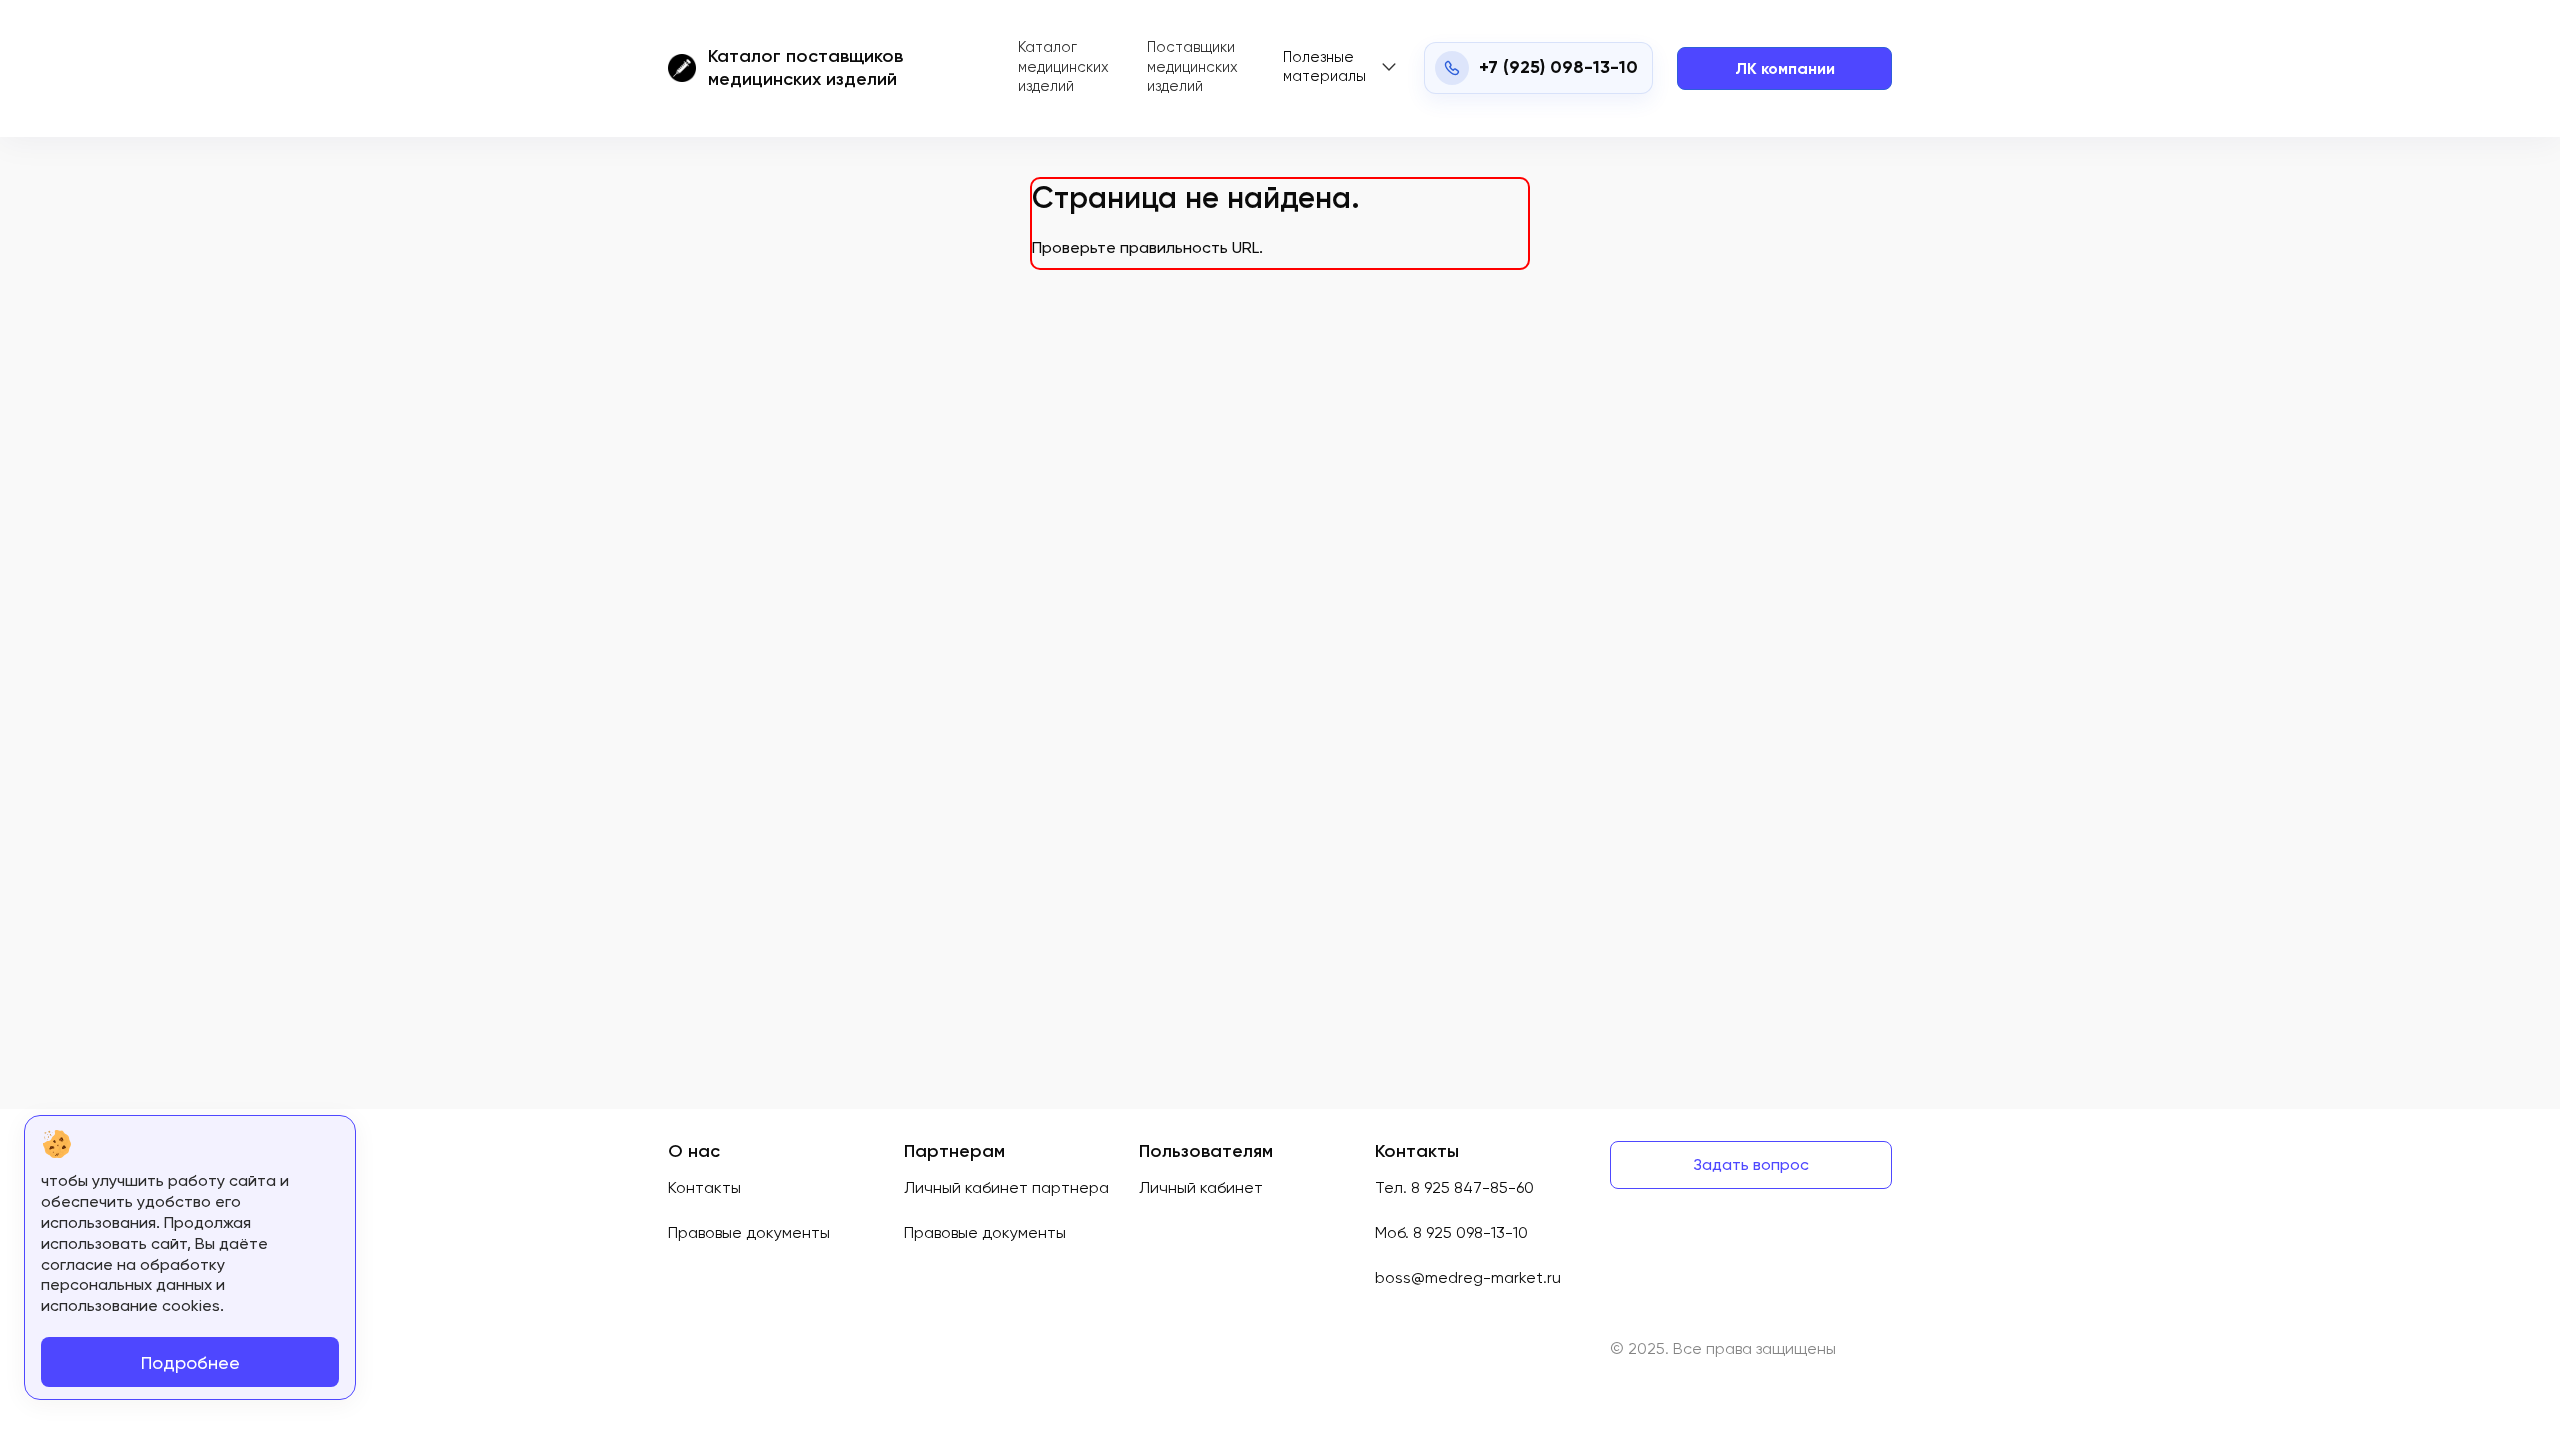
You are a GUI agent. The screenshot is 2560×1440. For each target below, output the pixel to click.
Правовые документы (749, 1232)
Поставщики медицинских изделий (1192, 66)
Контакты (704, 1187)
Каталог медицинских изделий (1063, 66)
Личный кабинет (1201, 1187)
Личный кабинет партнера (1006, 1187)
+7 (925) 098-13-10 (1558, 68)
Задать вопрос (1751, 1164)
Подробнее (190, 1362)
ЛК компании (1785, 68)
